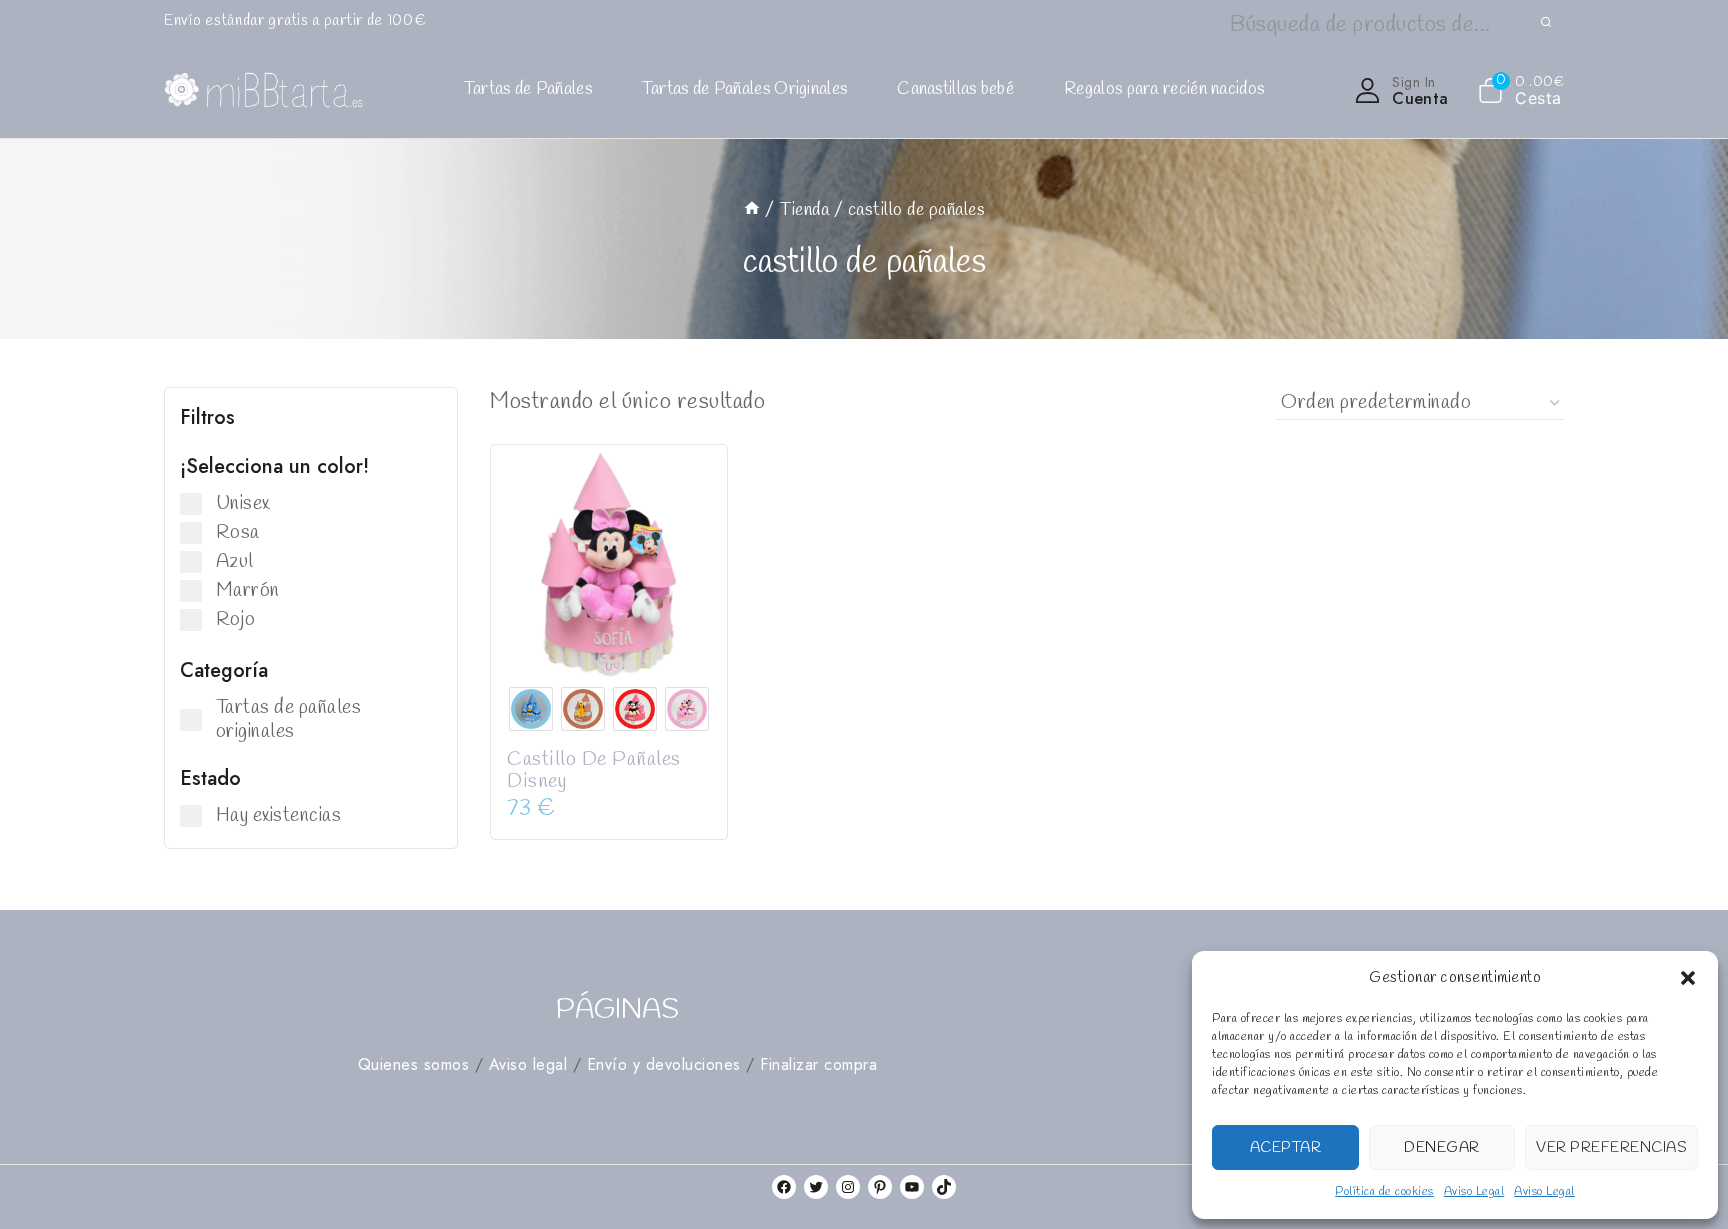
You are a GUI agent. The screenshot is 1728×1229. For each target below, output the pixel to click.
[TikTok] (944, 1187)
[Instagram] (848, 1187)
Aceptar (1286, 1148)
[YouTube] (912, 1187)
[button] (1688, 978)
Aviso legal (528, 1064)
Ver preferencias (1611, 1148)
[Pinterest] (880, 1187)
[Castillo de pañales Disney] (609, 563)
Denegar (1442, 1148)
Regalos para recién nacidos (1164, 89)
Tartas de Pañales (528, 89)
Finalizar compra (818, 1064)
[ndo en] (752, 210)
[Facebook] (784, 1187)
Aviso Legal (1474, 1192)
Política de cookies (1384, 1192)
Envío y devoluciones (664, 1064)
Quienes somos (414, 1064)
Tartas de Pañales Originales (744, 89)
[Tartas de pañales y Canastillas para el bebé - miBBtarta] (264, 90)
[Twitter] (816, 1187)
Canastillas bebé (955, 89)
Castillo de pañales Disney (594, 770)
